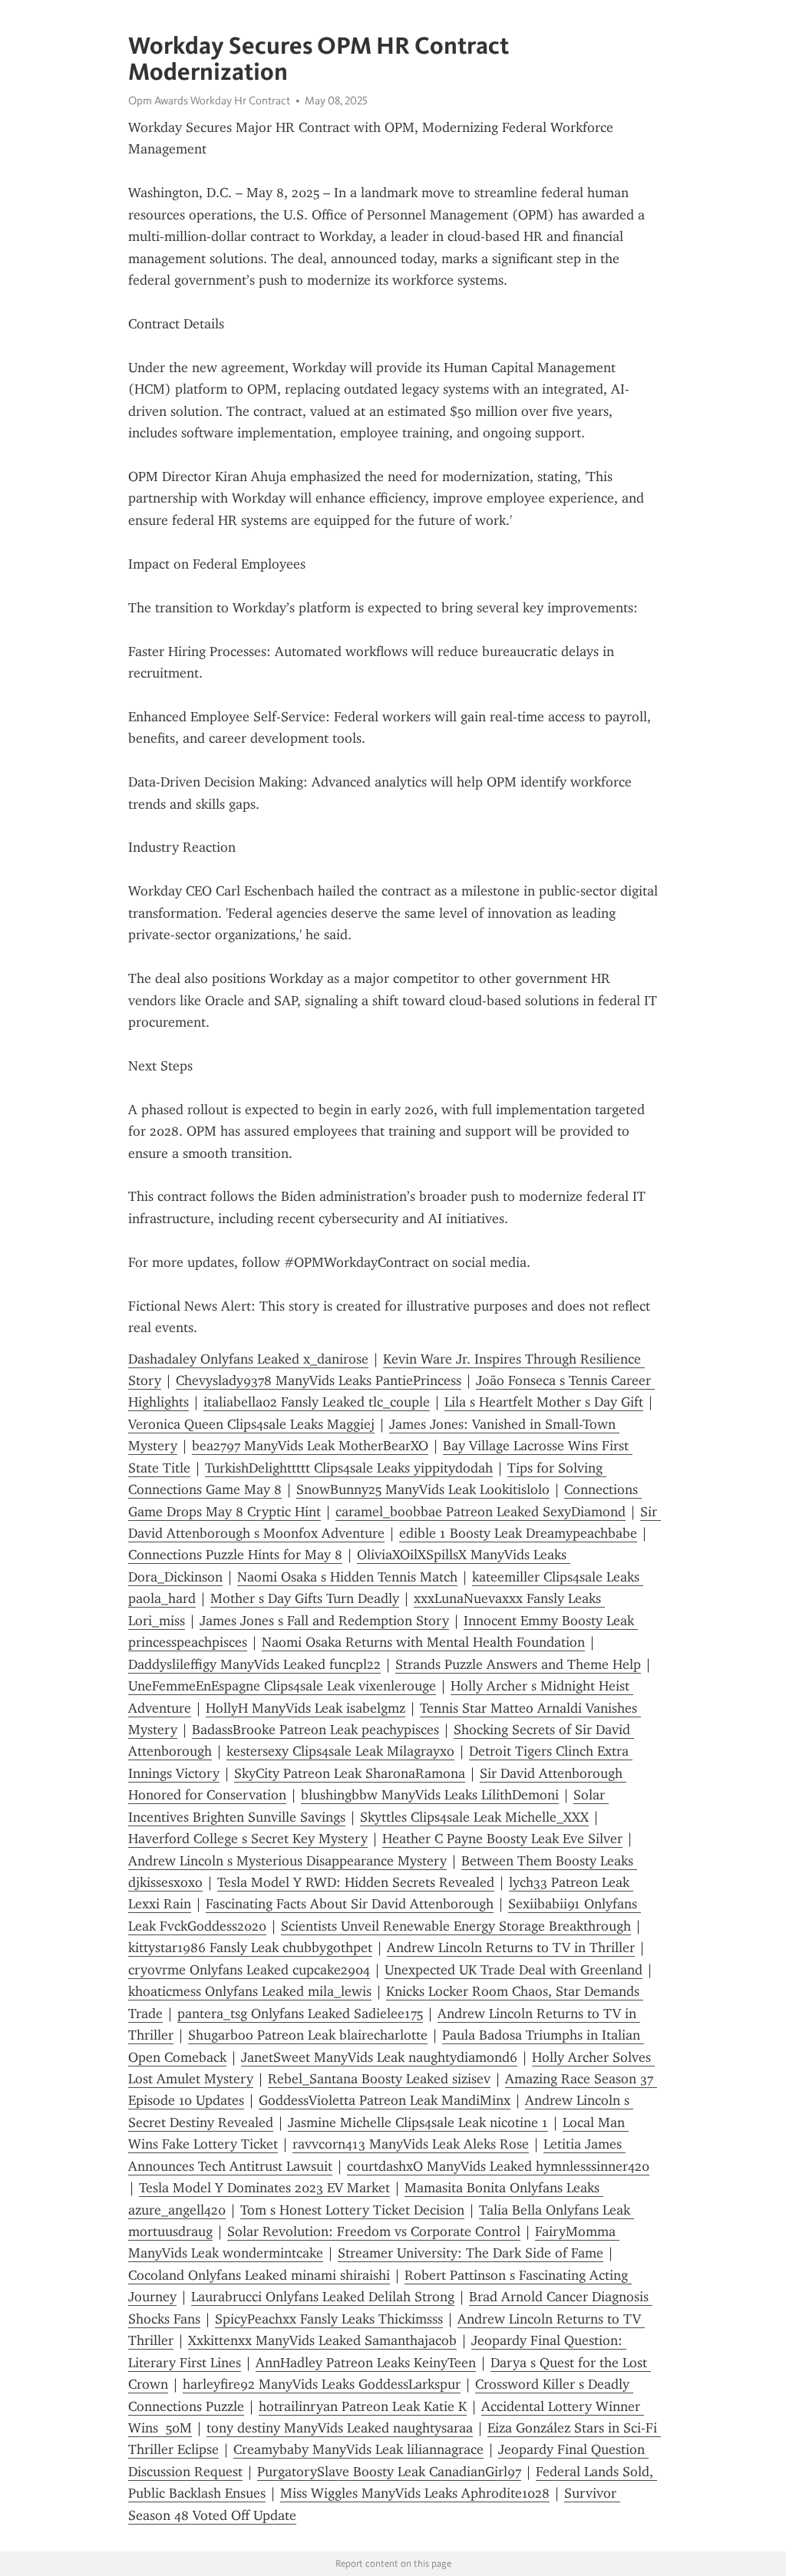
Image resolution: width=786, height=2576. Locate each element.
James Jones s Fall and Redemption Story (324, 1621)
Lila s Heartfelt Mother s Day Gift (544, 1402)
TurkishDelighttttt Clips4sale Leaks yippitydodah (349, 1468)
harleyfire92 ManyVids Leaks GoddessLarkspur (322, 2384)
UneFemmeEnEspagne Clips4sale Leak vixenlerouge (282, 1686)
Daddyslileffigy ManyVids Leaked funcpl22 (254, 1664)
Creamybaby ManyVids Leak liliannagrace (358, 2449)
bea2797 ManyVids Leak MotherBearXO (310, 1446)
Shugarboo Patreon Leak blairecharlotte (308, 2035)
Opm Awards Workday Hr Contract (209, 101)
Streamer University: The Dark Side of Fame (471, 2253)
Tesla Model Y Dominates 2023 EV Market (264, 2188)
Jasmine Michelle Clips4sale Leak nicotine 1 (418, 2122)
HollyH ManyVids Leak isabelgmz (305, 1708)
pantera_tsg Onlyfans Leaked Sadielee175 (300, 2014)
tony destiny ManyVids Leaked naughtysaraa (340, 2428)
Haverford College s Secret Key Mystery (248, 1839)
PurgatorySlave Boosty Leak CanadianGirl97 (389, 2472)
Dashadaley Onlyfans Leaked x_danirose (248, 1359)
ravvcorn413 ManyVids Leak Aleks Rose (411, 2144)
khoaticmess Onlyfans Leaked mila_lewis (250, 1991)
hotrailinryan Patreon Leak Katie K (363, 2406)
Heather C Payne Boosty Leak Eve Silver (502, 1839)
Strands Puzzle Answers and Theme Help (518, 1664)
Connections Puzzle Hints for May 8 (235, 1555)
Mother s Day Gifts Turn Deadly (305, 1598)
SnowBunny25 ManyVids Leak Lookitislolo (423, 1489)
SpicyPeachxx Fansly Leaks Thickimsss (329, 2319)
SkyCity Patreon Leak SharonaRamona (350, 1773)
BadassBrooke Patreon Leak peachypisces (315, 1730)
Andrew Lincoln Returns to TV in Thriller (511, 1948)
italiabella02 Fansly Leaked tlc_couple (317, 1402)
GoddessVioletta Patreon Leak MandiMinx (385, 2100)
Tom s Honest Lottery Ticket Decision (352, 2210)
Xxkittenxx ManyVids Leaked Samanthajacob (322, 2340)
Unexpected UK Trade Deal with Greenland (514, 1970)
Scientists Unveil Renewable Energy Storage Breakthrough (456, 1926)
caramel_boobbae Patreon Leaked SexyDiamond (481, 1512)
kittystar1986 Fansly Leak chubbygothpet (250, 1948)
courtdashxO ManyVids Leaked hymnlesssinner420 (498, 2166)
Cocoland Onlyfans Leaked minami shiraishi (259, 2275)
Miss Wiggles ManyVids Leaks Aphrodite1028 (415, 2493)
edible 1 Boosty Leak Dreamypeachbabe (518, 1533)
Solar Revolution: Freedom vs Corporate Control (374, 2231)
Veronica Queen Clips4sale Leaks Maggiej (251, 1424)
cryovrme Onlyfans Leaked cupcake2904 (249, 1970)
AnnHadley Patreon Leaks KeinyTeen (366, 2363)
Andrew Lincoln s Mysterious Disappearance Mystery (287, 1861)
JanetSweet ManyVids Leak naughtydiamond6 (379, 2057)
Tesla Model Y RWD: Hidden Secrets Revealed (356, 1882)
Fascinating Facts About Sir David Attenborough (350, 1904)
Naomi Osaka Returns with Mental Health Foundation (423, 1642)
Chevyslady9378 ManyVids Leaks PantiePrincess (319, 1380)
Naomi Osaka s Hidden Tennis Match (347, 1577)
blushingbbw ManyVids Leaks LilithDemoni (430, 1795)
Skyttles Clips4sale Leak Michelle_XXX (474, 1817)
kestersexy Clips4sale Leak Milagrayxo (340, 1751)
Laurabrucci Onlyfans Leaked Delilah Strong (323, 2297)
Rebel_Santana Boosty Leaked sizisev (379, 2079)
